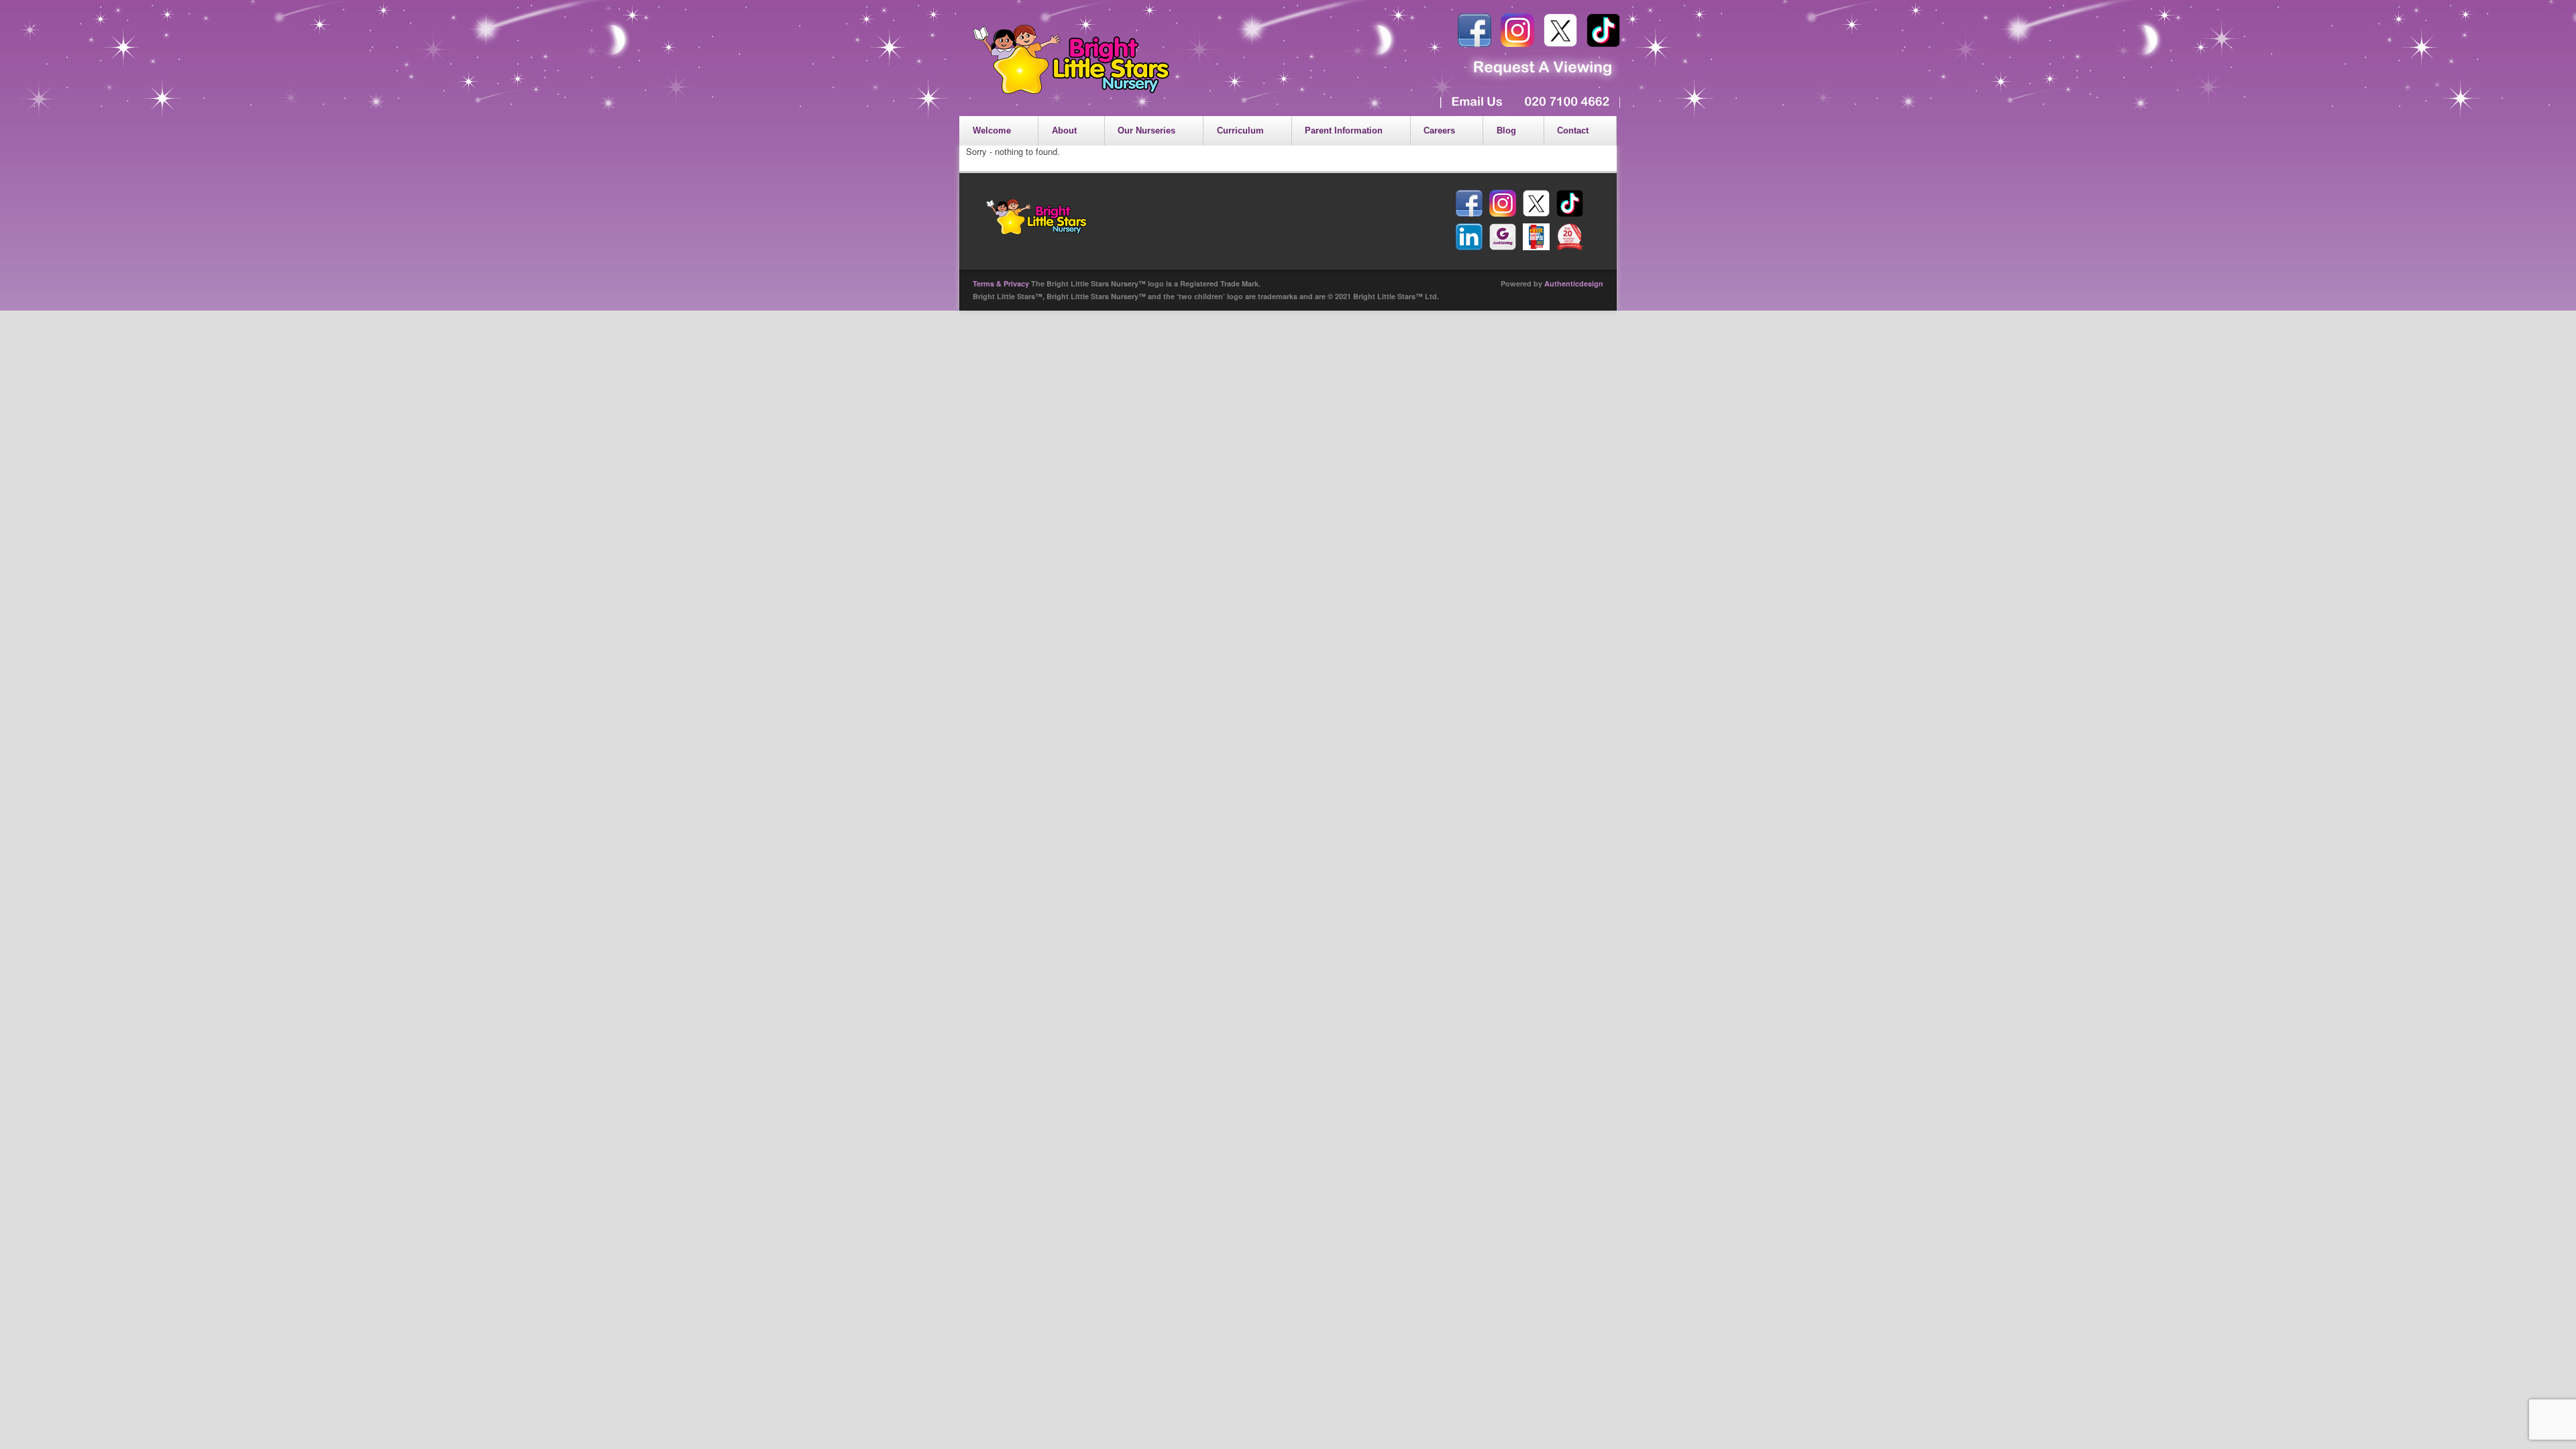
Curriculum (1240, 130)
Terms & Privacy (1001, 283)
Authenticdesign (1574, 283)
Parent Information (1344, 130)
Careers (1439, 130)
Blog (1506, 130)
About (1064, 130)
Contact (1573, 130)
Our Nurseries (1146, 130)
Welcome (992, 130)
